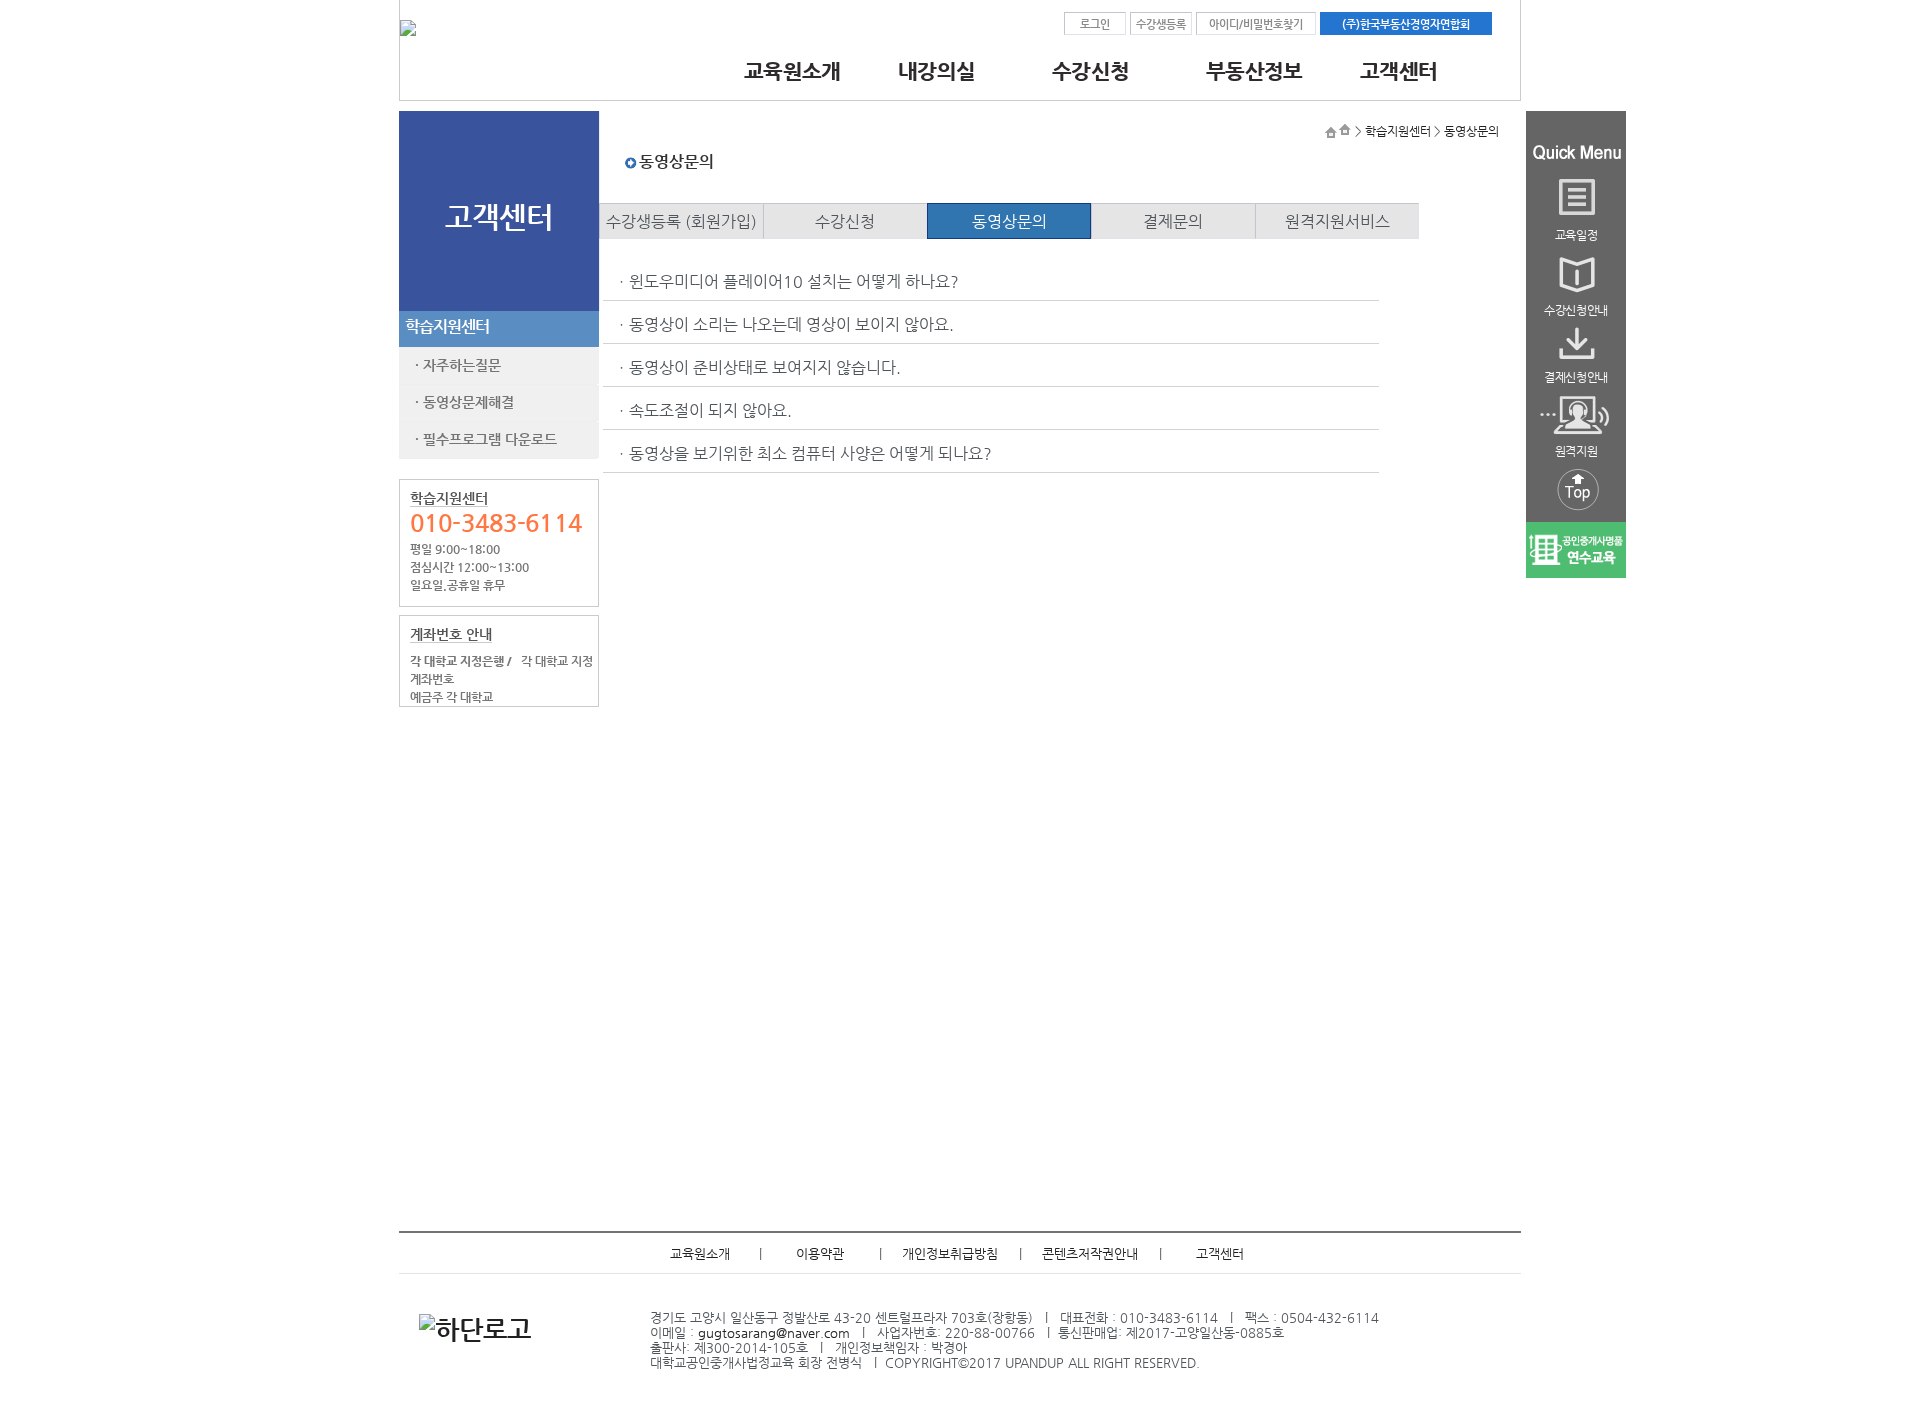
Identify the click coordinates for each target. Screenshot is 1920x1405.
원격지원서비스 (1337, 221)
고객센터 (1220, 1253)
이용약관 (820, 1253)
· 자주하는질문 (454, 365)
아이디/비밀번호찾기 (1256, 24)
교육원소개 (700, 1253)
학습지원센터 (447, 326)
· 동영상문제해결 (460, 402)
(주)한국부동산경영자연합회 (1406, 24)
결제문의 (1173, 221)
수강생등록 (1161, 24)
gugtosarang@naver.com (774, 1332)
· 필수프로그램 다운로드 (482, 439)
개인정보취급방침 (950, 1253)
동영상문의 (1471, 131)
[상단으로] (1576, 511)
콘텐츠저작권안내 (1090, 1253)
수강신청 (845, 221)
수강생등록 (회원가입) (681, 221)
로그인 (1095, 24)
